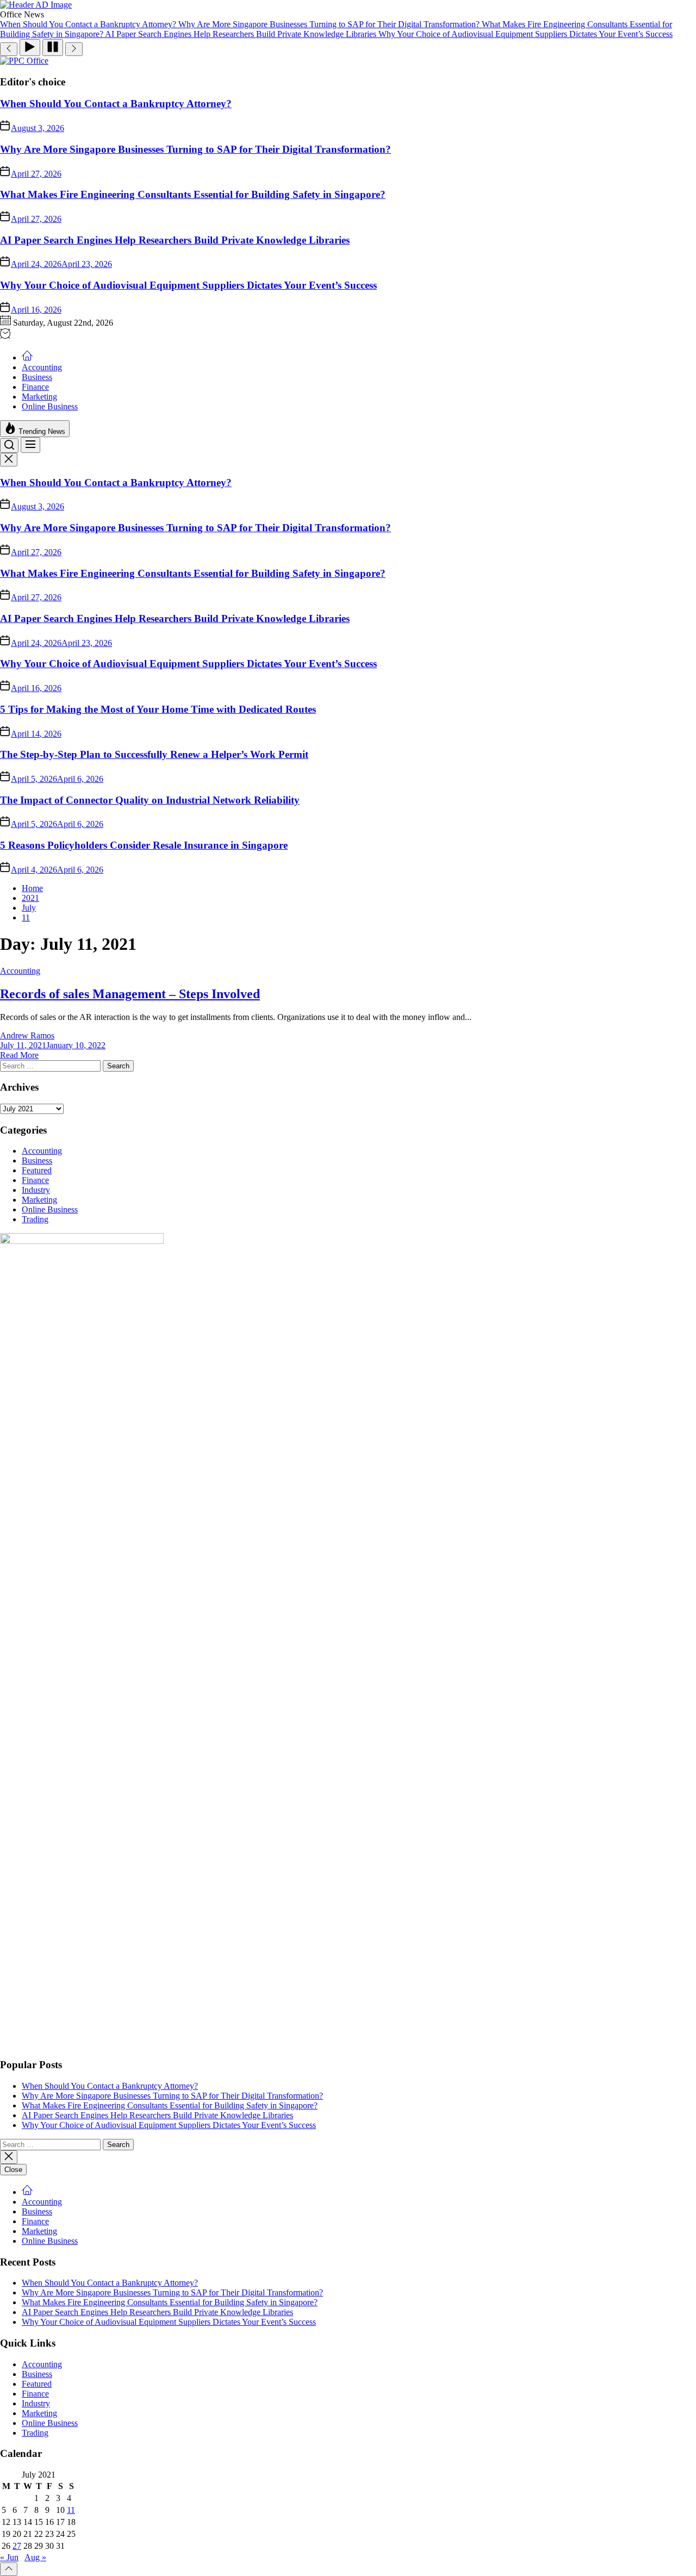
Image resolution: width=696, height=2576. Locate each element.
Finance (35, 387)
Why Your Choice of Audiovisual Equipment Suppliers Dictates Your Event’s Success (188, 285)
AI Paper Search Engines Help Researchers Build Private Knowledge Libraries (175, 240)
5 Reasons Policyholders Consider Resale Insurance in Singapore (144, 845)
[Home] (27, 357)
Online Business (50, 406)
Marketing (39, 397)
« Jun (9, 2557)
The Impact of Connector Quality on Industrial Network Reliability (150, 800)
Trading (35, 1219)
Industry (36, 1190)
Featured (37, 1170)
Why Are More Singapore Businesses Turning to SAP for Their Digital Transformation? (195, 149)
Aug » (35, 2557)
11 (71, 2510)
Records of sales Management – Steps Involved (130, 994)
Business (37, 377)
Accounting (42, 367)
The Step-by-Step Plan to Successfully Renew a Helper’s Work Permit (154, 754)
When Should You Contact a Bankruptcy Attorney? (116, 104)
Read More (19, 1055)
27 (17, 2546)
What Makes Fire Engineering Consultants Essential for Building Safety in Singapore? (193, 194)
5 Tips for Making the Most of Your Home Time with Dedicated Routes (158, 709)
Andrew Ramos (27, 1035)
